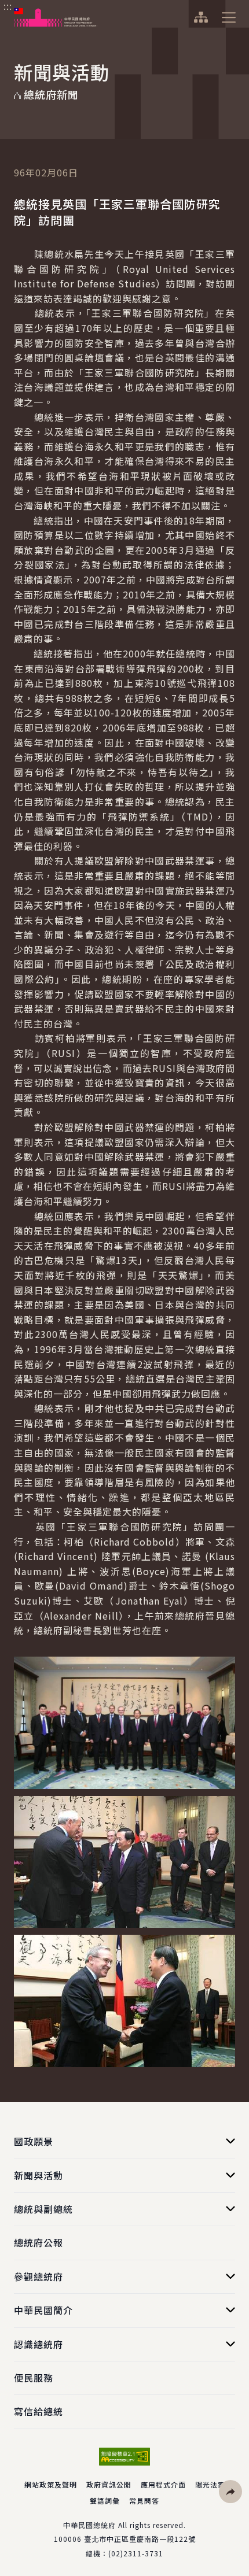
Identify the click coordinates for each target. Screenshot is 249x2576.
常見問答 (144, 2501)
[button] (230, 2492)
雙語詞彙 (105, 2501)
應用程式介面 (163, 2484)
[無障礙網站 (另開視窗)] (124, 2457)
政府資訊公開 (109, 2484)
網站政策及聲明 (51, 2484)
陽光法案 (210, 2484)
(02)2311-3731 (136, 2553)
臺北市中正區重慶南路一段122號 (140, 2539)
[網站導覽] (201, 17)
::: (8, 6)
